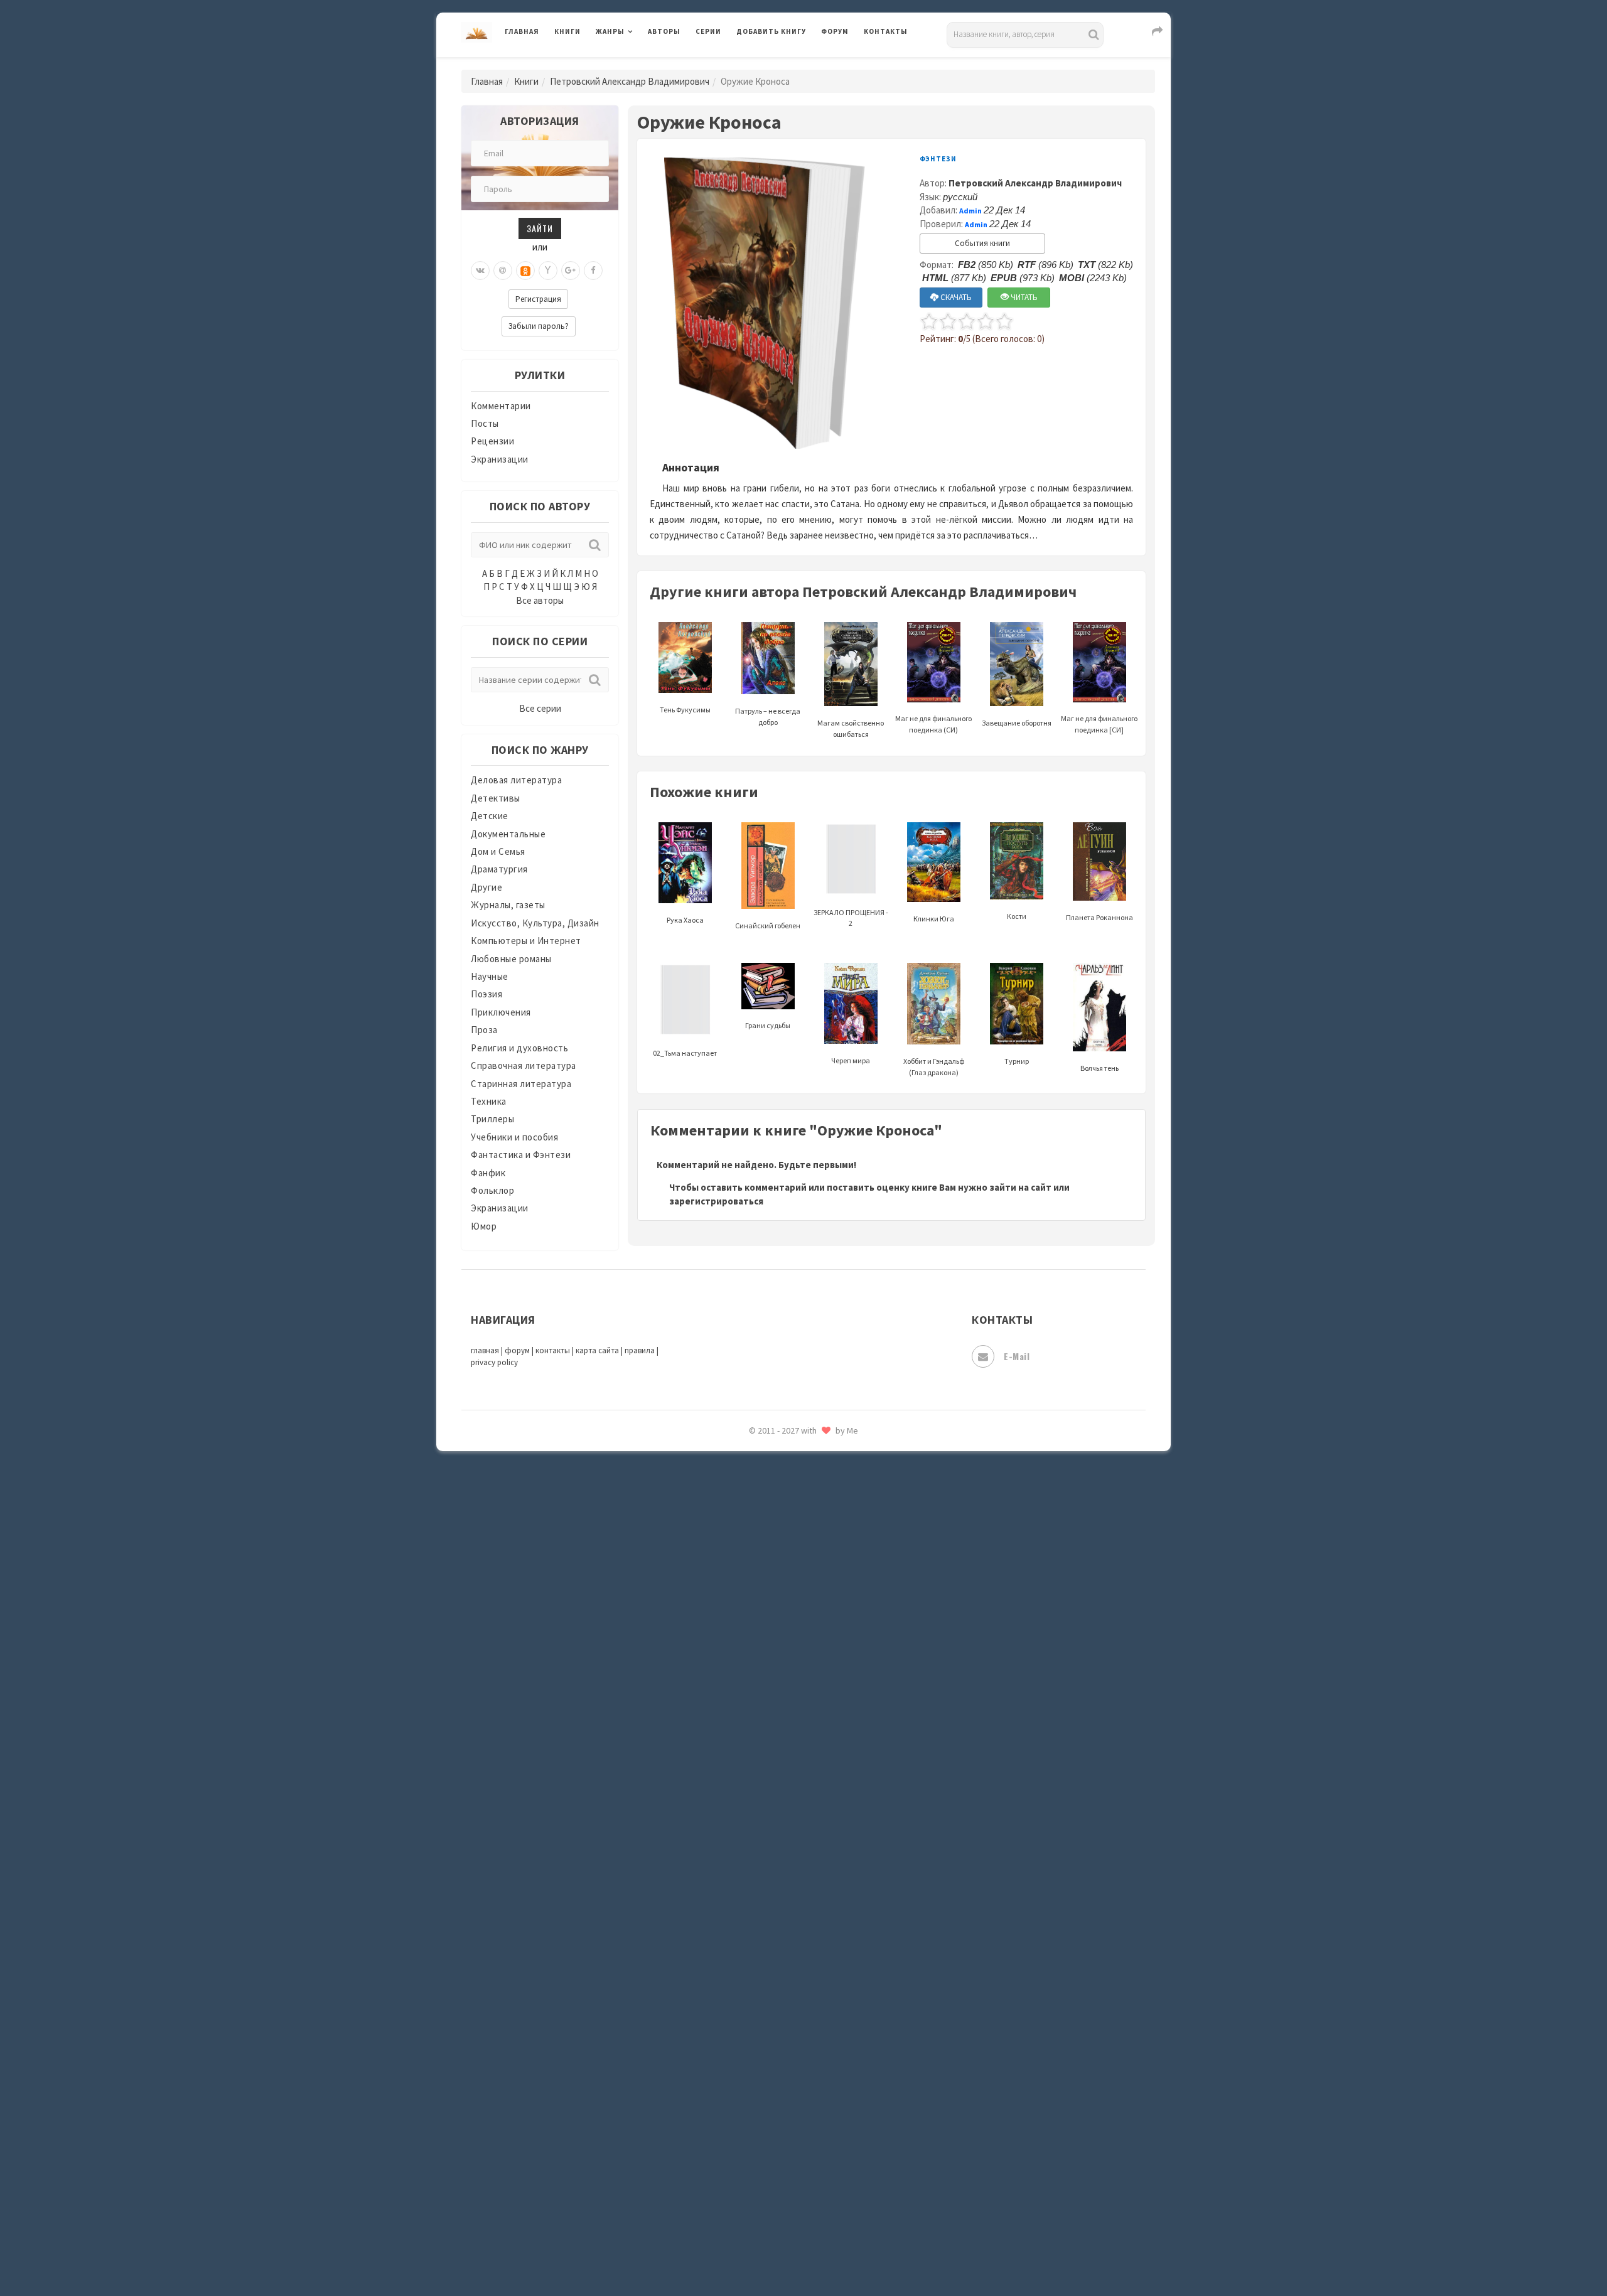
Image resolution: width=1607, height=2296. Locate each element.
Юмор (484, 1226)
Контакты (886, 31)
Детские (490, 816)
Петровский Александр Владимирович (630, 81)
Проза (484, 1030)
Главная (522, 31)
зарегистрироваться (716, 1201)
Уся (745, 2057)
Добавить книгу (771, 31)
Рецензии (492, 441)
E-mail (1017, 1356)
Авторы (664, 31)
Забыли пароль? (539, 326)
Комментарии (501, 406)
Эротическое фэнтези (786, 2225)
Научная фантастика (782, 1552)
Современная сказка (782, 1889)
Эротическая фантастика (793, 2197)
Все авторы (540, 600)
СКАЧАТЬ (955, 297)
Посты (485, 423)
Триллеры (492, 1119)
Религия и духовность (519, 1048)
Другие (486, 887)
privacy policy (494, 1362)
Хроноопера (763, 2113)
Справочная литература (524, 1065)
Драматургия (499, 869)
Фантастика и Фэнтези (521, 1155)
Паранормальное (774, 1608)
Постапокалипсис (777, 1692)
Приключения (501, 1012)
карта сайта (597, 1350)
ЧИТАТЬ (1023, 297)
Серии (708, 31)
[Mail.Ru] (503, 271)
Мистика (756, 1467)
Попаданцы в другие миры (795, 1664)
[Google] (571, 271)
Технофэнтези (769, 2001)
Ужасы (751, 2029)
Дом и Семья (498, 851)
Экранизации (500, 459)
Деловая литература (781, 64)
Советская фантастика (787, 1860)
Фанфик (488, 1173)
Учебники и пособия (514, 1137)
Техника (489, 1101)
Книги (567, 31)
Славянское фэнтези (783, 1832)
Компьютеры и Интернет (526, 941)
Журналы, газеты (508, 905)
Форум (835, 31)
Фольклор (492, 1190)
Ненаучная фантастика (787, 1580)
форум (517, 1350)
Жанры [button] (610, 31)
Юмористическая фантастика (803, 2253)
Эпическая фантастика (788, 2141)
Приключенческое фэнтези (797, 1720)
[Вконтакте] (480, 271)
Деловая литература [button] (640, 64)
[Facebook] (593, 271)
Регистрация (538, 299)
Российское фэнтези (783, 1776)
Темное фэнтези (773, 1973)
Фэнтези (756, 2085)
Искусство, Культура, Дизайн (535, 923)
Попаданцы (763, 1636)
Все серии (540, 708)
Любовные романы (511, 959)
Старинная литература (521, 1084)
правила (640, 1350)
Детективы (496, 798)
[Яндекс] (548, 271)
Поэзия (486, 994)
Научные (490, 976)
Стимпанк (759, 1945)
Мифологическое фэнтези (795, 1496)
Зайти (540, 228)
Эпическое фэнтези (780, 2169)
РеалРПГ (755, 1748)
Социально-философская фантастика (820, 1916)
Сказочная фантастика (788, 1805)
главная (485, 1350)
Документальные (508, 834)
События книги (982, 243)
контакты (553, 1350)
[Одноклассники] (525, 271)
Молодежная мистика (786, 1524)
